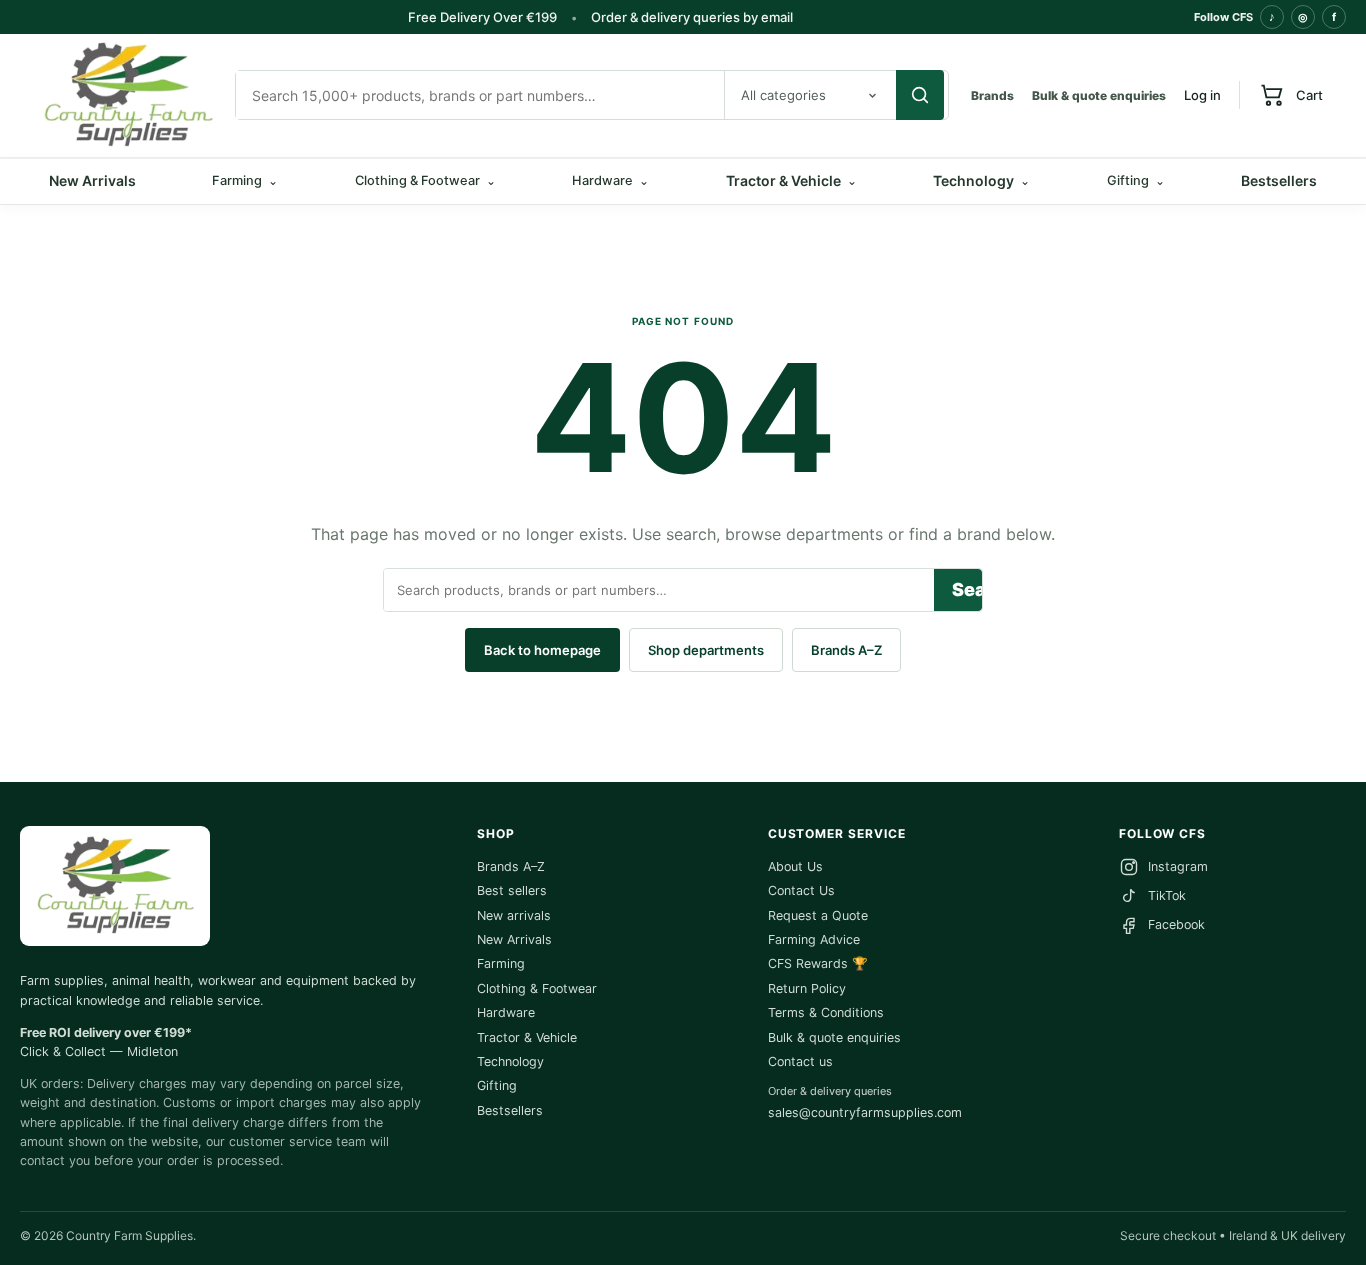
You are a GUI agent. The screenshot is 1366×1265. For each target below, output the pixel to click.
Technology (981, 180)
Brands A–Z (846, 650)
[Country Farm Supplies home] (128, 95)
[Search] (920, 95)
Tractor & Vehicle (791, 180)
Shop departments (706, 650)
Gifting (497, 1085)
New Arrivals (92, 180)
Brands (992, 95)
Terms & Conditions (826, 1012)
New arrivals (514, 915)
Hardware (506, 1012)
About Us (795, 866)
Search (967, 589)
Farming (501, 963)
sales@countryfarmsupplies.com (865, 1112)
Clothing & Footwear (537, 988)
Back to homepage (542, 650)
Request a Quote (818, 915)
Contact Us (801, 890)
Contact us (800, 1061)
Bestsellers (1279, 180)
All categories (783, 95)
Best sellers (512, 890)
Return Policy (807, 988)
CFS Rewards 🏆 (818, 963)
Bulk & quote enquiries (1099, 95)
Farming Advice (814, 939)
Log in (1202, 95)
